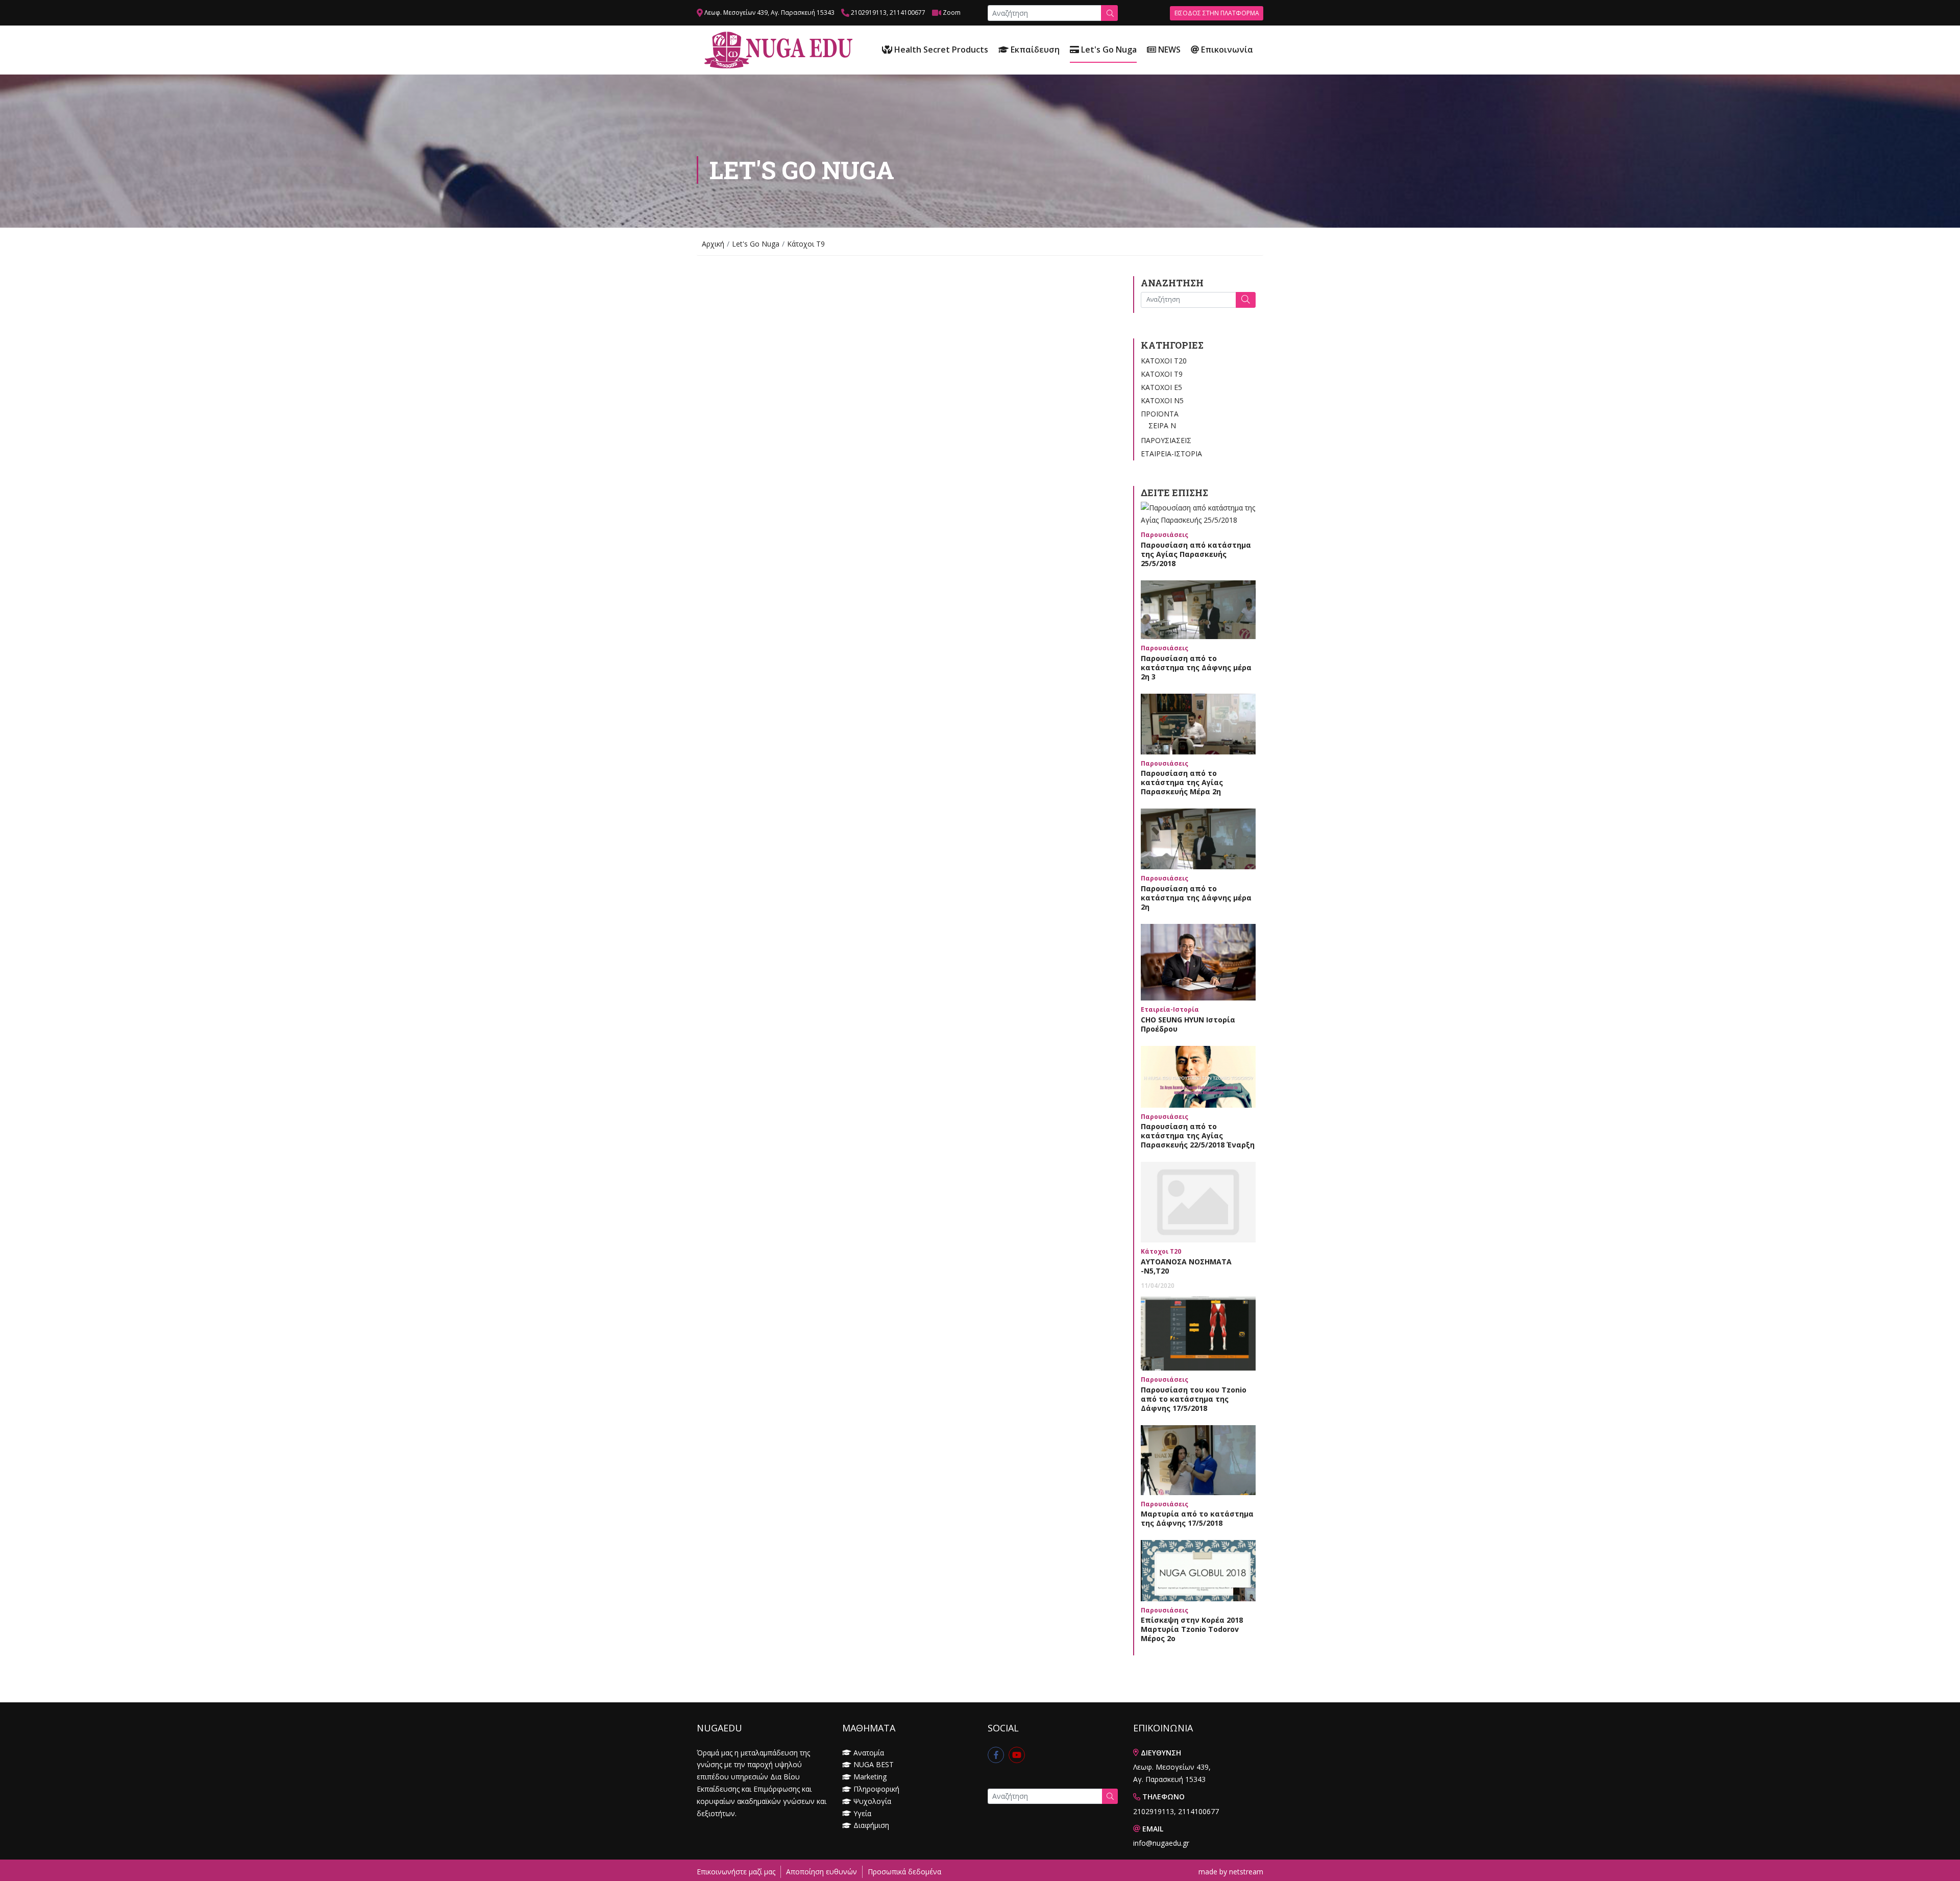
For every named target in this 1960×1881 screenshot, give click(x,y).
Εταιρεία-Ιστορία (1171, 454)
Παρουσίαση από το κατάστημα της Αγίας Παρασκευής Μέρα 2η (1182, 782)
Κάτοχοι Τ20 (1164, 361)
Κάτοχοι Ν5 (1162, 400)
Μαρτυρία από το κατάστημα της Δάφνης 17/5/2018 (1197, 1518)
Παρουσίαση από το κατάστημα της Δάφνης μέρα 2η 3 (1196, 667)
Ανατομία (869, 1753)
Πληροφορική (876, 1789)
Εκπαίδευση (1034, 50)
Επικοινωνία (1226, 50)
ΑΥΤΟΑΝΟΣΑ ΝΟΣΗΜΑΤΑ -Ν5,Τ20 (1186, 1266)
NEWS (1168, 50)
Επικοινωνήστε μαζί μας (736, 1872)
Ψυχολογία (872, 1801)
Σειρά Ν (1162, 425)
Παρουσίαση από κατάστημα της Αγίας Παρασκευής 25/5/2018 (1196, 554)
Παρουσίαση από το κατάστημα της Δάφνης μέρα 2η (1196, 898)
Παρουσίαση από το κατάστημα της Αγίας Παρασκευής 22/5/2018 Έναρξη (1198, 1135)
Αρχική (713, 244)
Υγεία (862, 1813)
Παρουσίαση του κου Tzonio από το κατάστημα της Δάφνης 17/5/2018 (1194, 1399)
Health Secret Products (940, 50)
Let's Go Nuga (1108, 50)
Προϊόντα (1160, 414)
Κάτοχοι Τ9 (1162, 374)
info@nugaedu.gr (1161, 1843)
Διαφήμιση (871, 1825)
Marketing (870, 1777)
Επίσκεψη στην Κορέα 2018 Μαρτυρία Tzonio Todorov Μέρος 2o (1192, 1629)
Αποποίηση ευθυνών (822, 1872)
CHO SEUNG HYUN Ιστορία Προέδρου (1188, 1024)
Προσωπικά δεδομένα (904, 1872)
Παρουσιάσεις (1166, 440)
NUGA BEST (874, 1764)
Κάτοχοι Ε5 (1161, 387)
